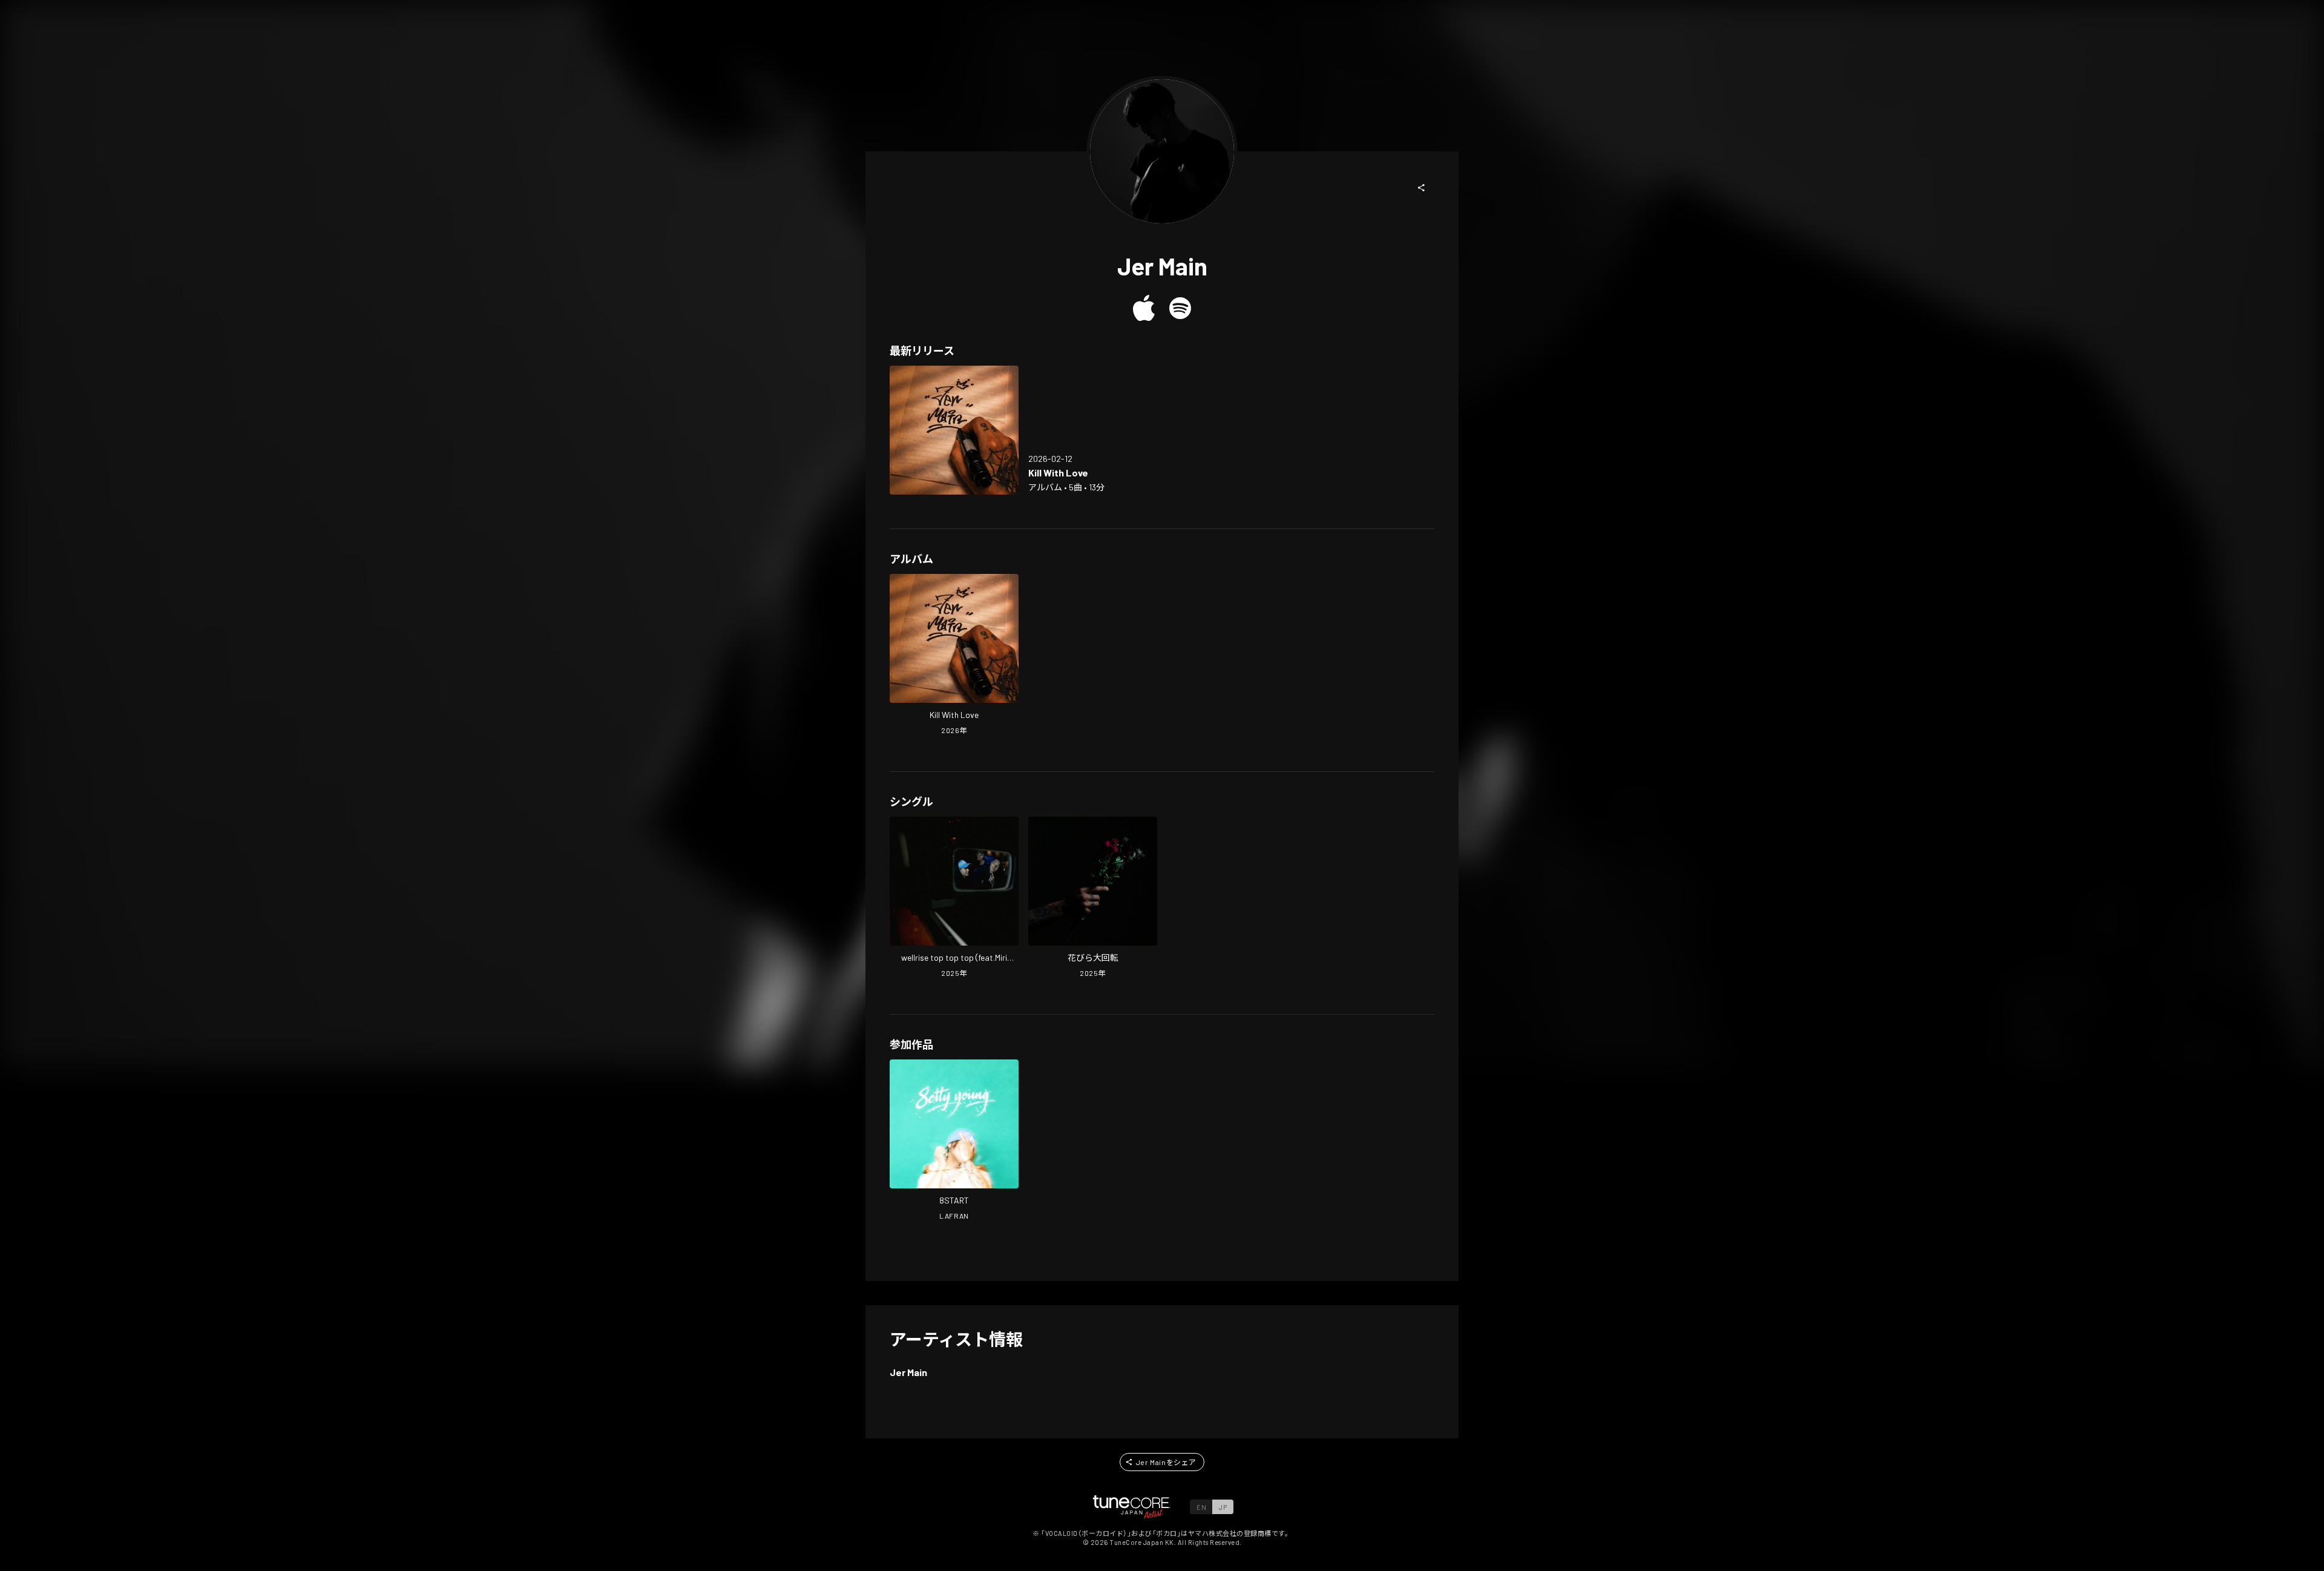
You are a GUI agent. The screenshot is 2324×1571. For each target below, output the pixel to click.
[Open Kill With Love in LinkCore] (954, 430)
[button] (1422, 188)
